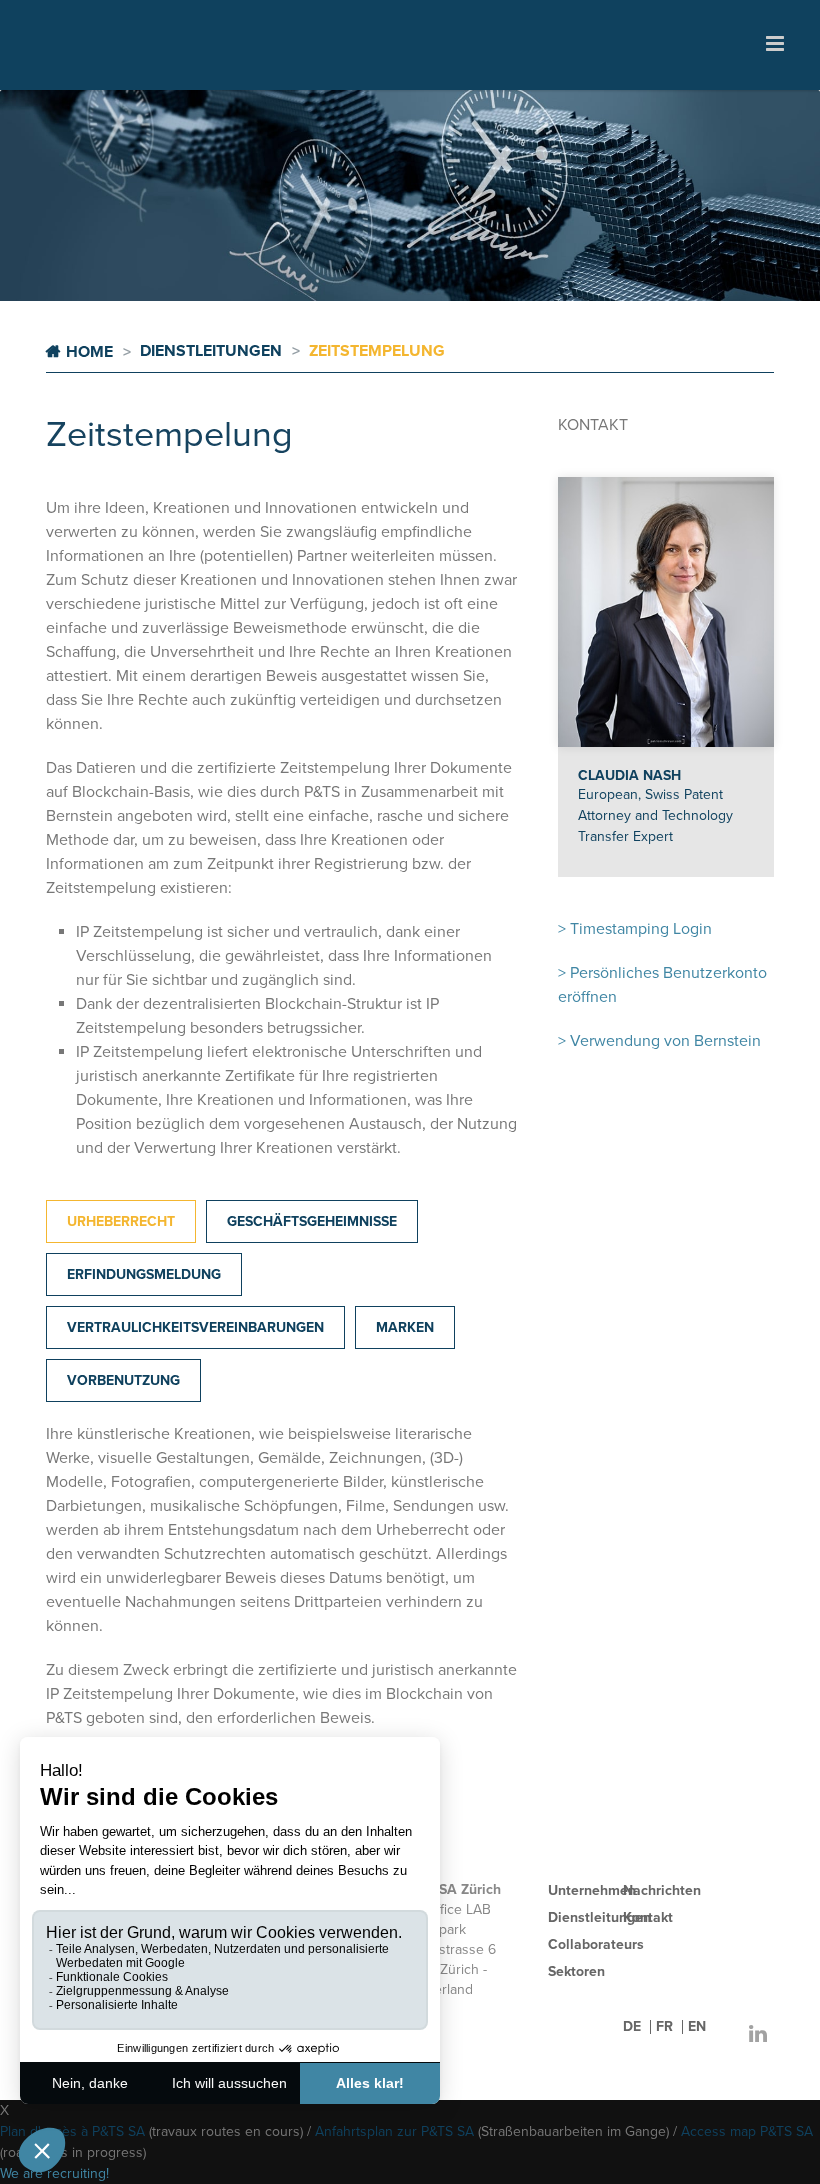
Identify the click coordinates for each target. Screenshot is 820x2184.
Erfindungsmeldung (144, 1274)
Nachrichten (662, 1890)
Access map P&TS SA (747, 2131)
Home (89, 352)
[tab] (121, 1221)
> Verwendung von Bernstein (659, 1041)
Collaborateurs (596, 1944)
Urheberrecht (121, 1221)
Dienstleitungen (599, 1917)
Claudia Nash (629, 775)
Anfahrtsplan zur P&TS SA (394, 2131)
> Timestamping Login (635, 929)
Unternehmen (592, 1890)
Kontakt (648, 1917)
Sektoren (576, 1971)
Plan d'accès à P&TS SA (72, 2131)
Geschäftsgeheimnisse (312, 1221)
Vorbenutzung (123, 1380)
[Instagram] (718, 2035)
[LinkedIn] (758, 2035)
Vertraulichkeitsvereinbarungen (195, 1327)
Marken (405, 1327)
